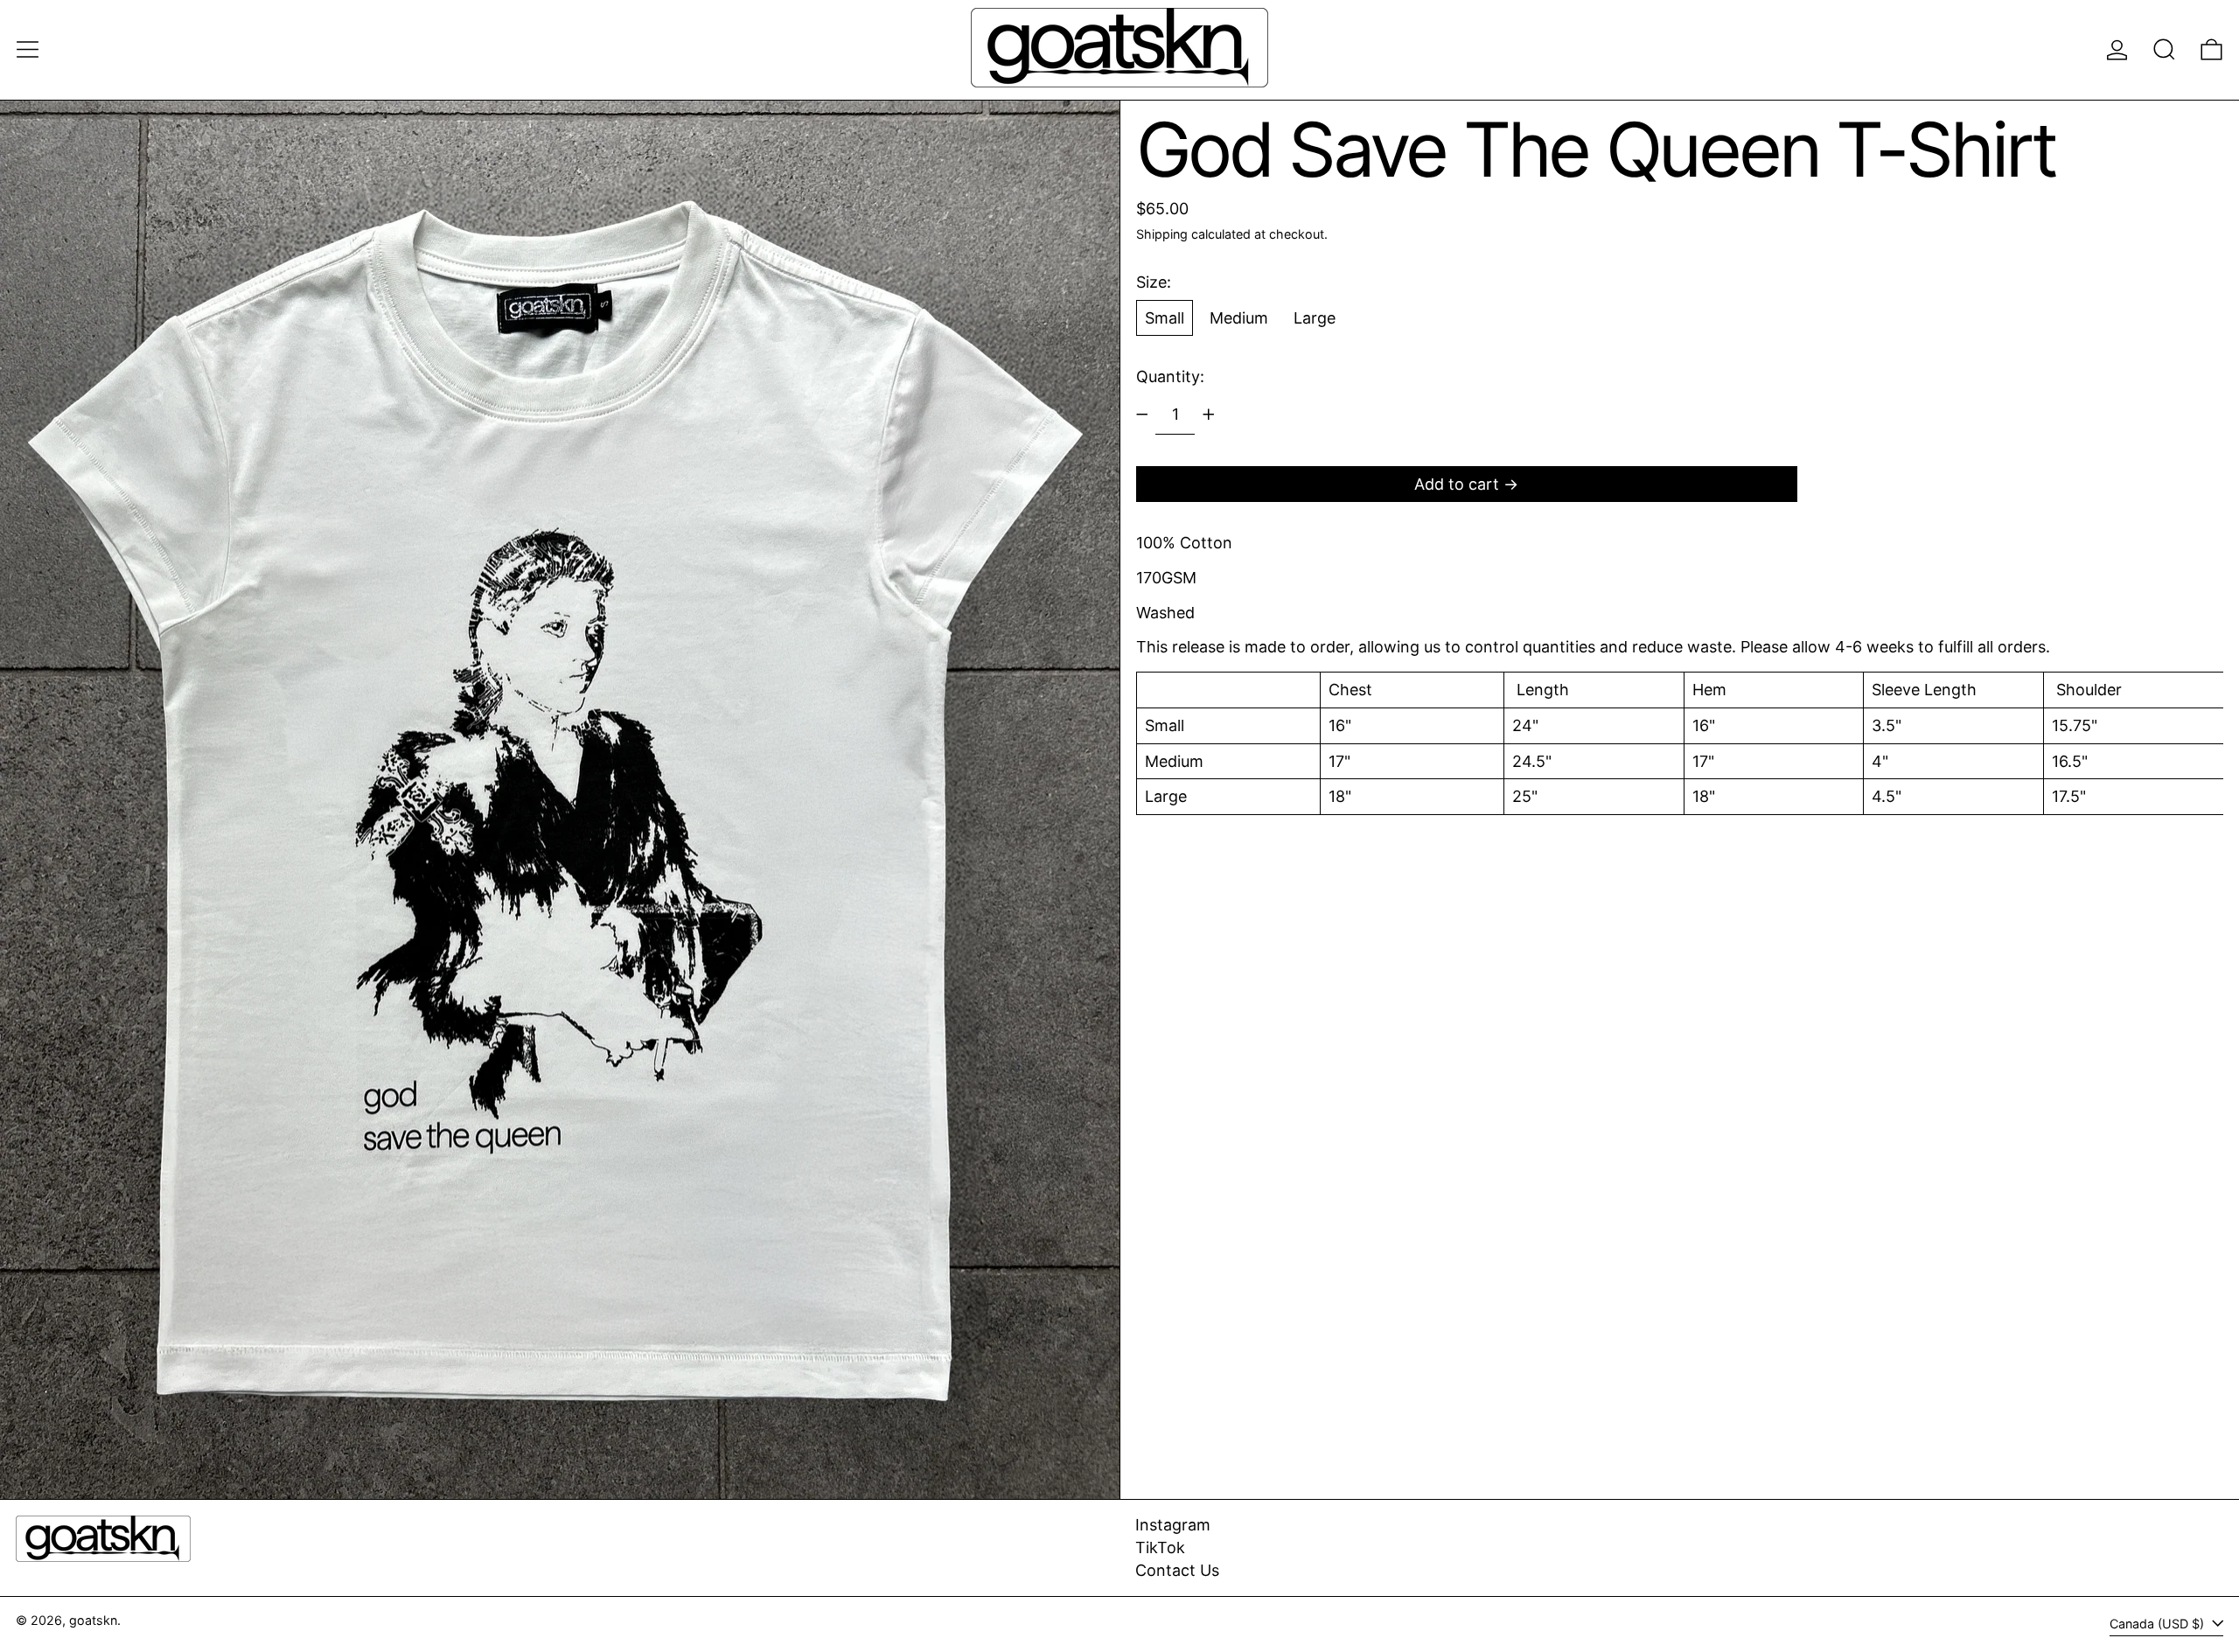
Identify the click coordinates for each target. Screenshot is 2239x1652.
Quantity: (1170, 376)
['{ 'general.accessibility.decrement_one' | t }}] (1142, 415)
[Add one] (1209, 415)
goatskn (93, 1620)
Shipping (1162, 233)
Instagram (1173, 1525)
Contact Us (1177, 1570)
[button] (2164, 49)
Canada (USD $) (2159, 1624)
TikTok (1160, 1547)
